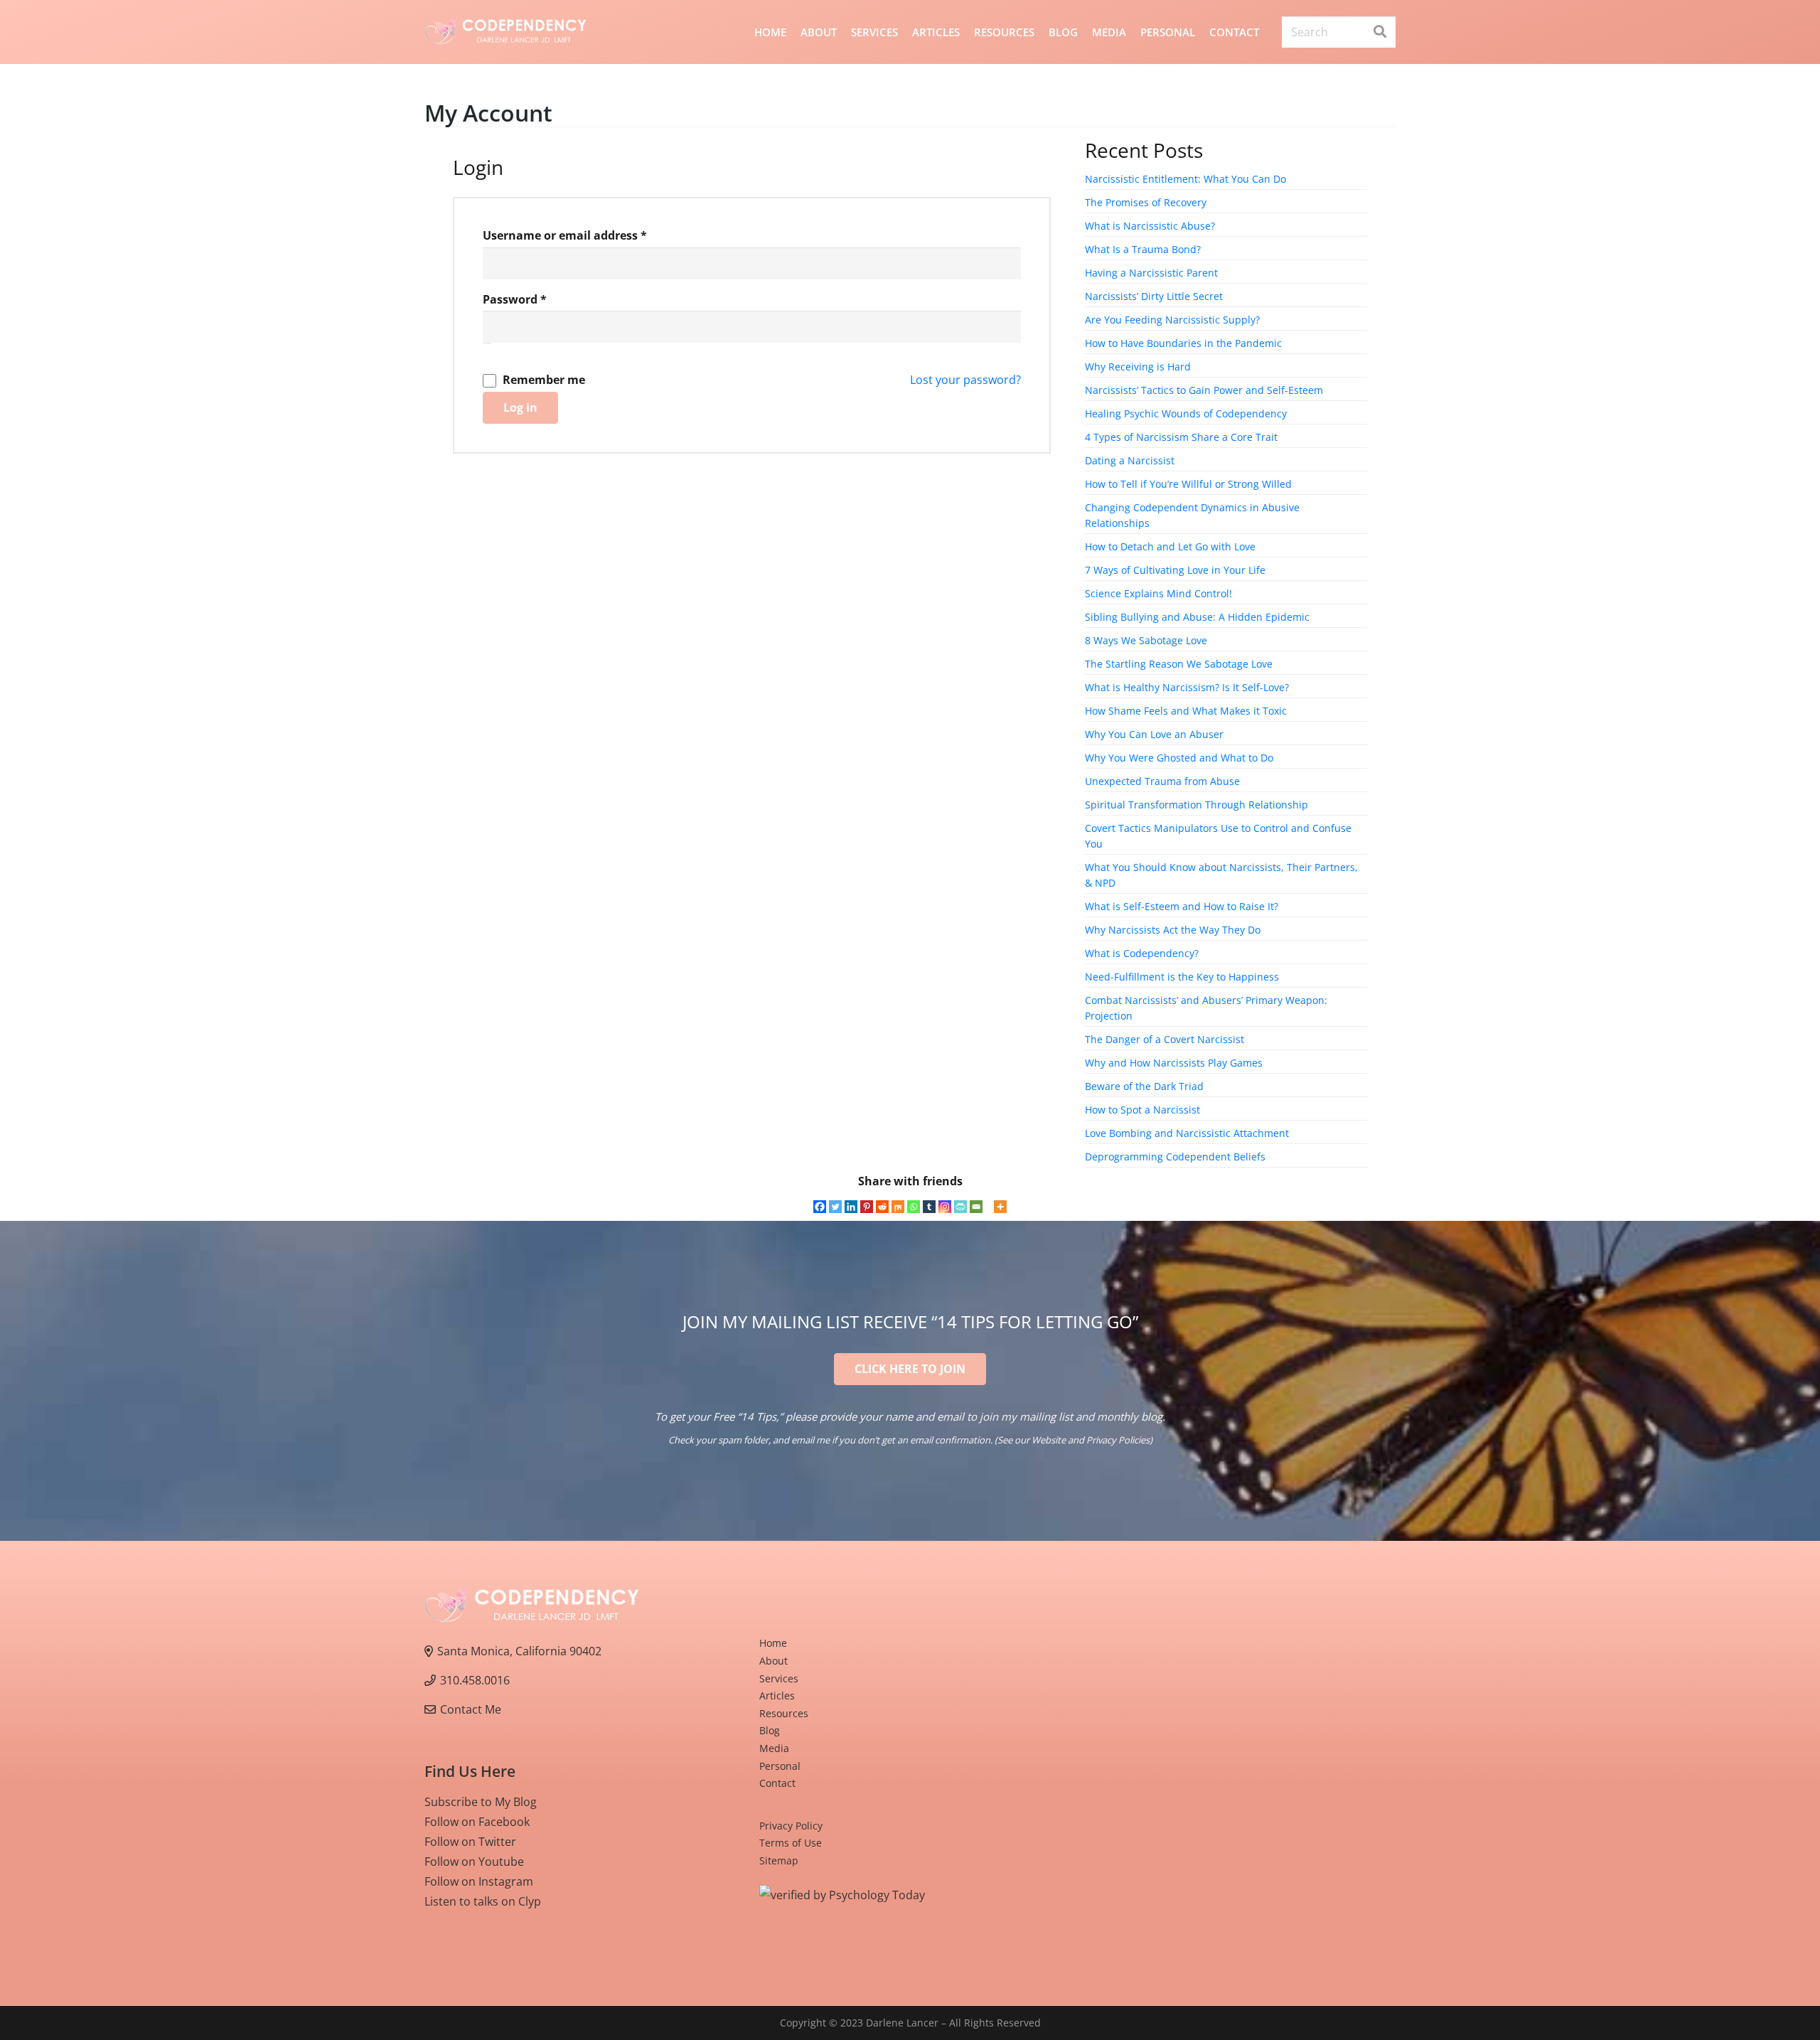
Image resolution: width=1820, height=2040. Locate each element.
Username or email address (590, 235)
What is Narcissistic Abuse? (1150, 226)
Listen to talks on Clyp (483, 1901)
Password (540, 299)
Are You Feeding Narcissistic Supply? (1172, 320)
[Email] (976, 1207)
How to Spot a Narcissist (1142, 1110)
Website (1049, 1440)
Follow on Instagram (479, 1881)
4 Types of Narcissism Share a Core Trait (1181, 437)
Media (774, 1748)
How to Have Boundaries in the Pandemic (1183, 343)
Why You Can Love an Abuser (1154, 734)
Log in (520, 407)
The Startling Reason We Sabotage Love (1179, 664)
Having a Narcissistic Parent (1151, 273)
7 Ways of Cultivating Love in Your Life (1175, 570)
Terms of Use (791, 1843)
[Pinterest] (867, 1207)
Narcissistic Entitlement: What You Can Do (1185, 179)
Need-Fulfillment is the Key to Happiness (1182, 977)
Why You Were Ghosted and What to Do (1179, 758)
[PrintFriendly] (960, 1207)
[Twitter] (835, 1207)
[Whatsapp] (914, 1207)
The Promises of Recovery (1146, 202)
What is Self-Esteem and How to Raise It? (1182, 906)
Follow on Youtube (474, 1862)
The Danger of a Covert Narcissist (1165, 1039)
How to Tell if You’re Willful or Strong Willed (1188, 484)
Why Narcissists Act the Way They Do (1173, 930)
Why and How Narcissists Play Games (1174, 1063)
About (773, 1661)
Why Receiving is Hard (1138, 367)
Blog (770, 1730)
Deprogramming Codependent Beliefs (1175, 1157)
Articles (777, 1695)
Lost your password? (965, 380)
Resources (784, 1713)
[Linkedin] (851, 1207)
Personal (780, 1766)
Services (779, 1678)
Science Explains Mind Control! (1158, 593)
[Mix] (898, 1207)
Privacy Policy (791, 1826)
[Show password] (487, 343)
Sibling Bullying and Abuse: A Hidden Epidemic (1197, 617)
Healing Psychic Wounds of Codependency (1186, 413)
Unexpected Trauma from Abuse (1162, 781)
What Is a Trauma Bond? (1143, 249)
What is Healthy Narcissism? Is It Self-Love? (1187, 687)
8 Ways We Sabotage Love (1146, 640)
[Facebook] (820, 1207)
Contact (777, 1783)
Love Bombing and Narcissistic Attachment (1187, 1133)
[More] (1000, 1207)
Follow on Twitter (470, 1842)
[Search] (1380, 32)
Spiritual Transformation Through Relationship (1197, 805)
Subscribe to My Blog (481, 1802)
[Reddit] (882, 1207)
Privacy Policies (1118, 1440)
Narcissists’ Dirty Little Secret (1154, 296)
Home (773, 1643)
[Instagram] (945, 1207)
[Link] (505, 32)
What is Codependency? (1142, 953)
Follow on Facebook (477, 1822)
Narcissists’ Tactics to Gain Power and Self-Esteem (1204, 390)
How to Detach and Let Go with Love (1170, 546)
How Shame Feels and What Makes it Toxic (1186, 711)
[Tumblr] (929, 1207)
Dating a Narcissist (1130, 460)
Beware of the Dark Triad (1144, 1086)
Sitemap (779, 1860)
